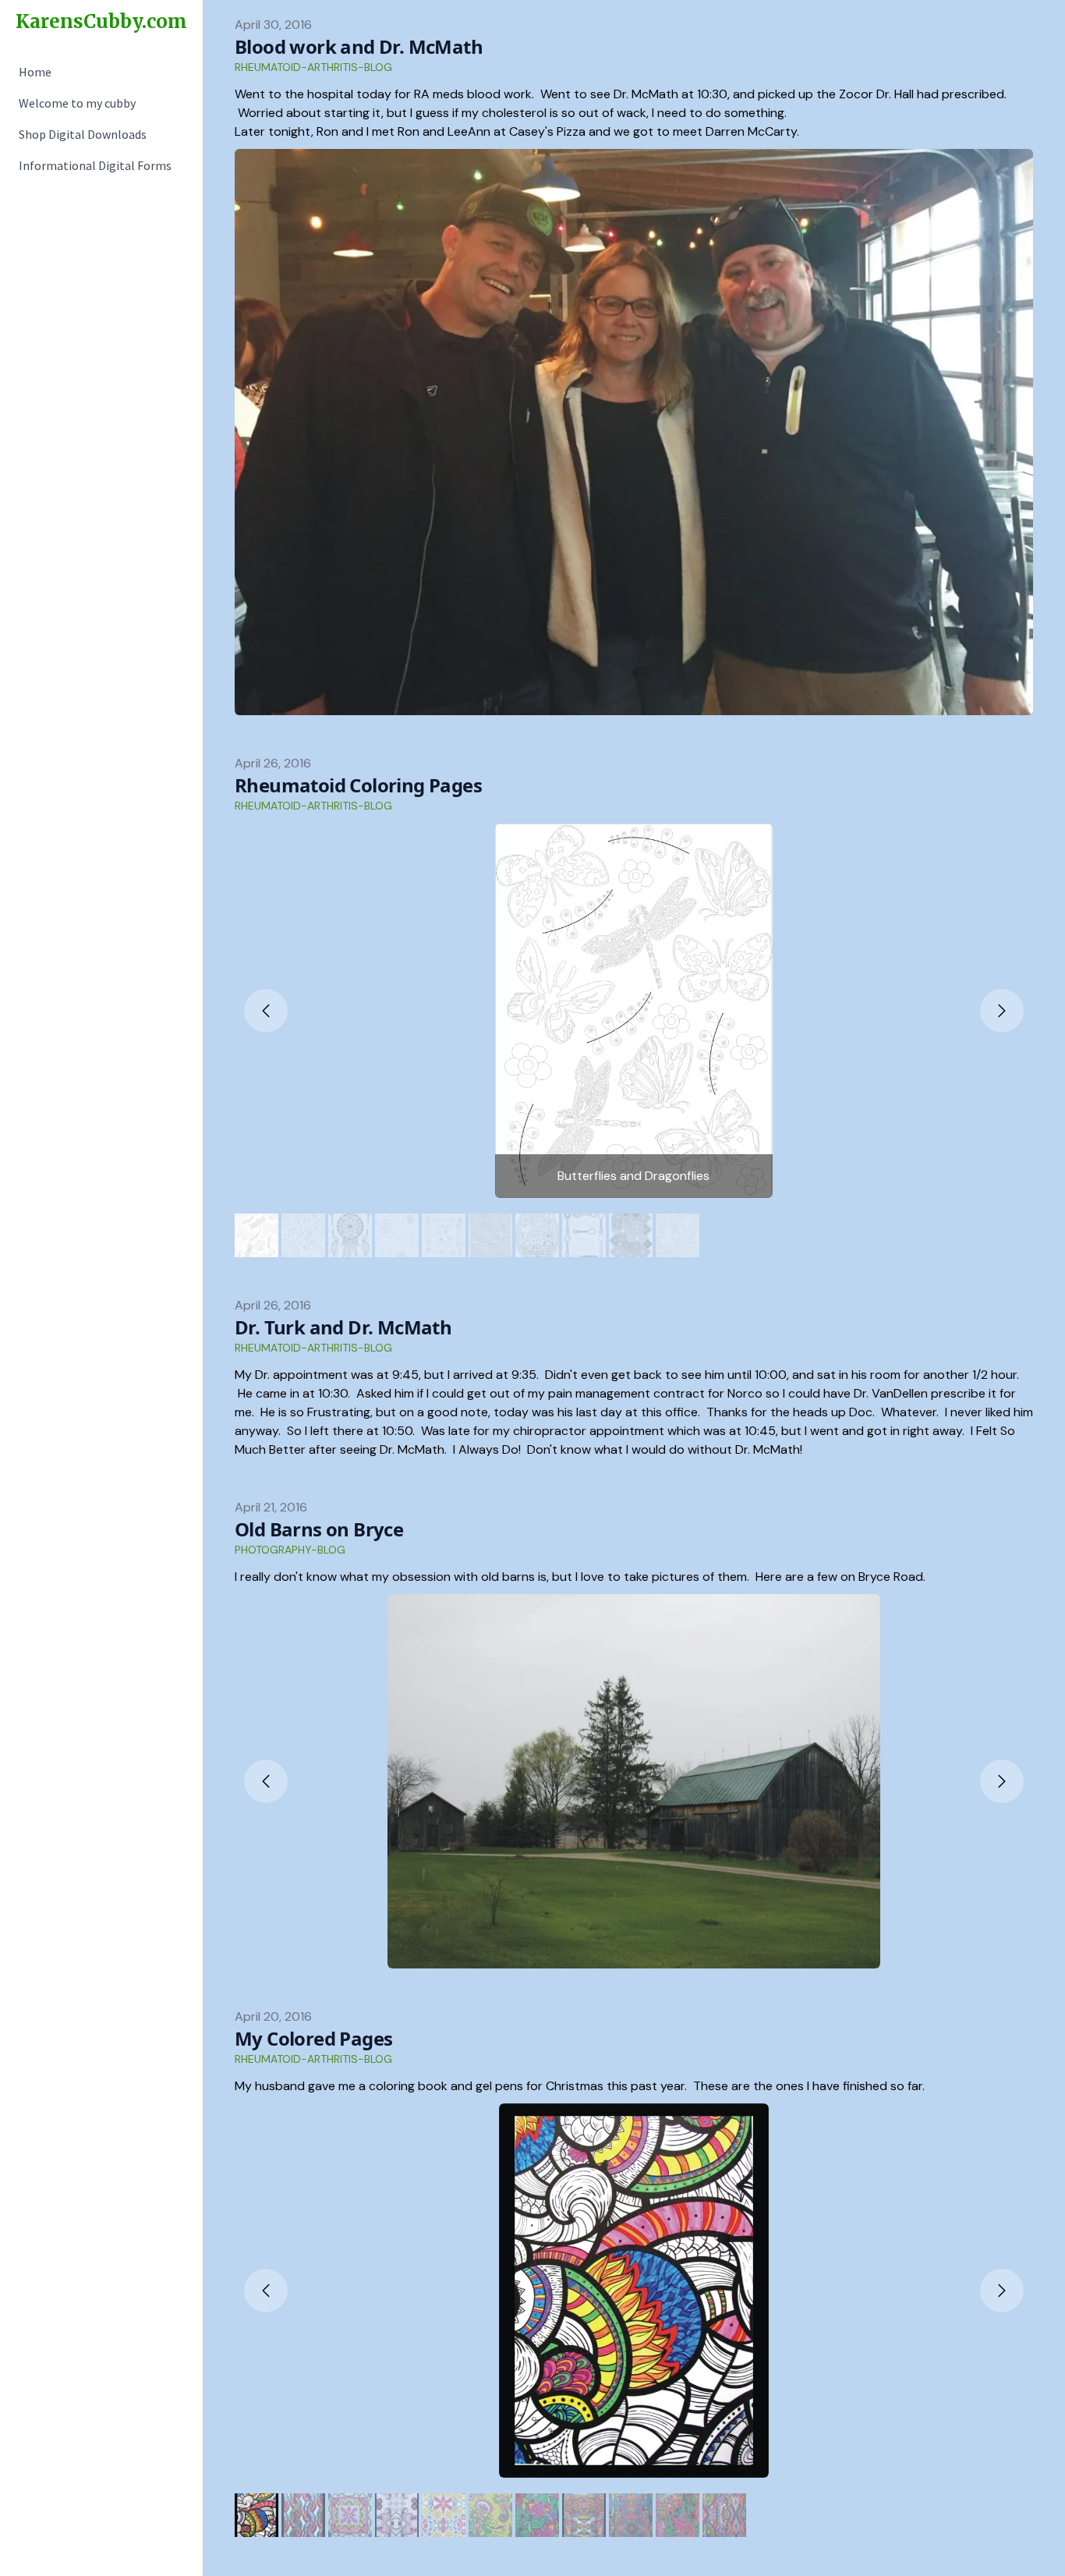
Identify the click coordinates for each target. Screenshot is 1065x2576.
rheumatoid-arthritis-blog (313, 67)
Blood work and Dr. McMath (359, 46)
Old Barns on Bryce (319, 1529)
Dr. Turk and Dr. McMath (343, 1327)
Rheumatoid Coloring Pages (358, 785)
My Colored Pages (313, 2038)
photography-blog (290, 1550)
